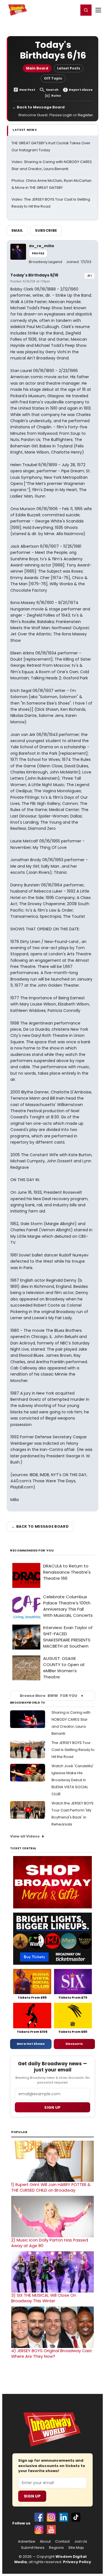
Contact (62, 2542)
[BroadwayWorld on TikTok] (76, 2517)
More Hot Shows (31, 2044)
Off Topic (53, 78)
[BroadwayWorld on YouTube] (51, 2529)
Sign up (52, 2107)
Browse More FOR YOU (49, 1696)
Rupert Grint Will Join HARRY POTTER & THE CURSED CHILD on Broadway (51, 2187)
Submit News (33, 2548)
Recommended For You (32, 1551)
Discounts (74, 2044)
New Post (27, 90)
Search (52, 90)
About (45, 2542)
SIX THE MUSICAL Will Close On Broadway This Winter (44, 2298)
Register (56, 10)
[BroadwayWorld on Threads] (39, 2529)
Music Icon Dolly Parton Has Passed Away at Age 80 (50, 2243)
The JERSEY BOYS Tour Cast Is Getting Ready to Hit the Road (73, 1750)
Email (17, 230)
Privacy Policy (77, 2562)
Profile (38, 253)
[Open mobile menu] (98, 10)
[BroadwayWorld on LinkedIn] (64, 2517)
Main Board (37, 68)
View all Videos (25, 1836)
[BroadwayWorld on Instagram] (51, 2517)
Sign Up (32, 2496)
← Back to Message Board (39, 107)
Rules (56, 96)
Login (72, 10)
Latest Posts (69, 68)
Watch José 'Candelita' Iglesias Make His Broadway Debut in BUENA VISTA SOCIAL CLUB (73, 1780)
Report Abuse (81, 90)
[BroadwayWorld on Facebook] (39, 2517)
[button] (86, 10)
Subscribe (46, 230)
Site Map (76, 2548)
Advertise (27, 2542)
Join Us (81, 2542)
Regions (56, 2548)
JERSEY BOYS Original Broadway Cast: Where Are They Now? (52, 2354)
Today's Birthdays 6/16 (34, 275)
